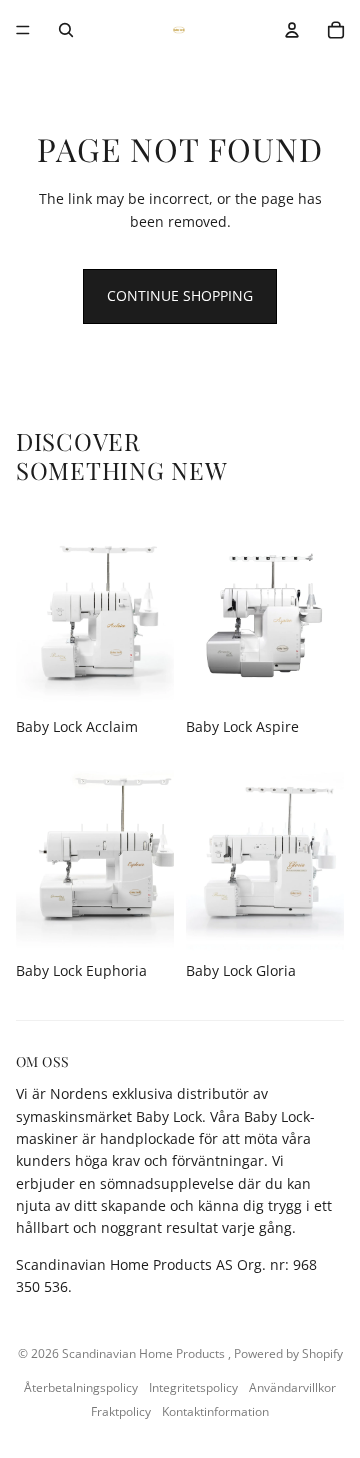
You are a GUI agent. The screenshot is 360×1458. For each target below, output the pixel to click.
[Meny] (23, 30)
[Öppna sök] (66, 30)
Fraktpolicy (121, 1411)
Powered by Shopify (288, 1353)
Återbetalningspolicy (81, 1387)
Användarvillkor (292, 1387)
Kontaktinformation (215, 1411)
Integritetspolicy (193, 1387)
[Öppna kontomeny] (292, 30)
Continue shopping (180, 295)
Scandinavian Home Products (145, 1353)
